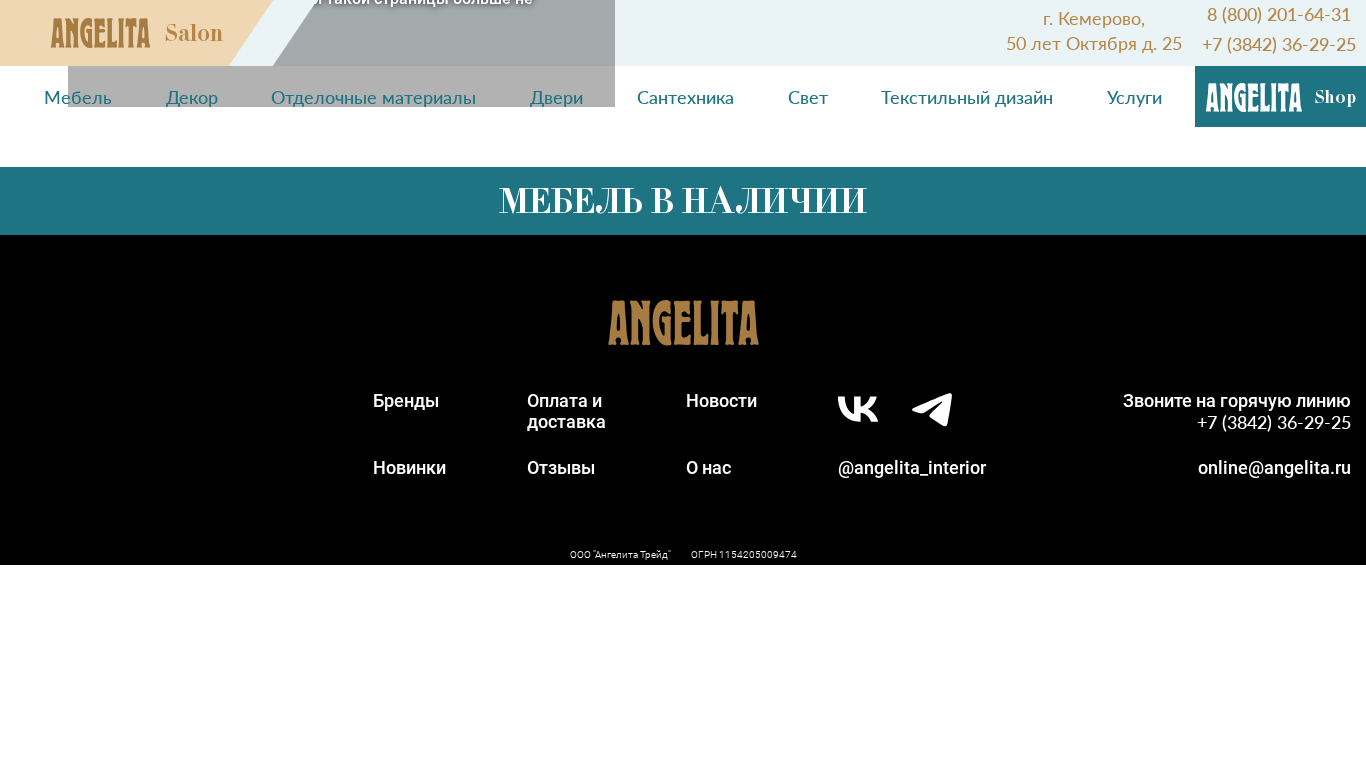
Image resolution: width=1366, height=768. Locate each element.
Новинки (409, 467)
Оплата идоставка (566, 411)
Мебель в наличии (683, 201)
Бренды (406, 400)
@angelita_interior (912, 467)
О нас (708, 467)
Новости (721, 400)
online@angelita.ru (1274, 467)
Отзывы (561, 467)
